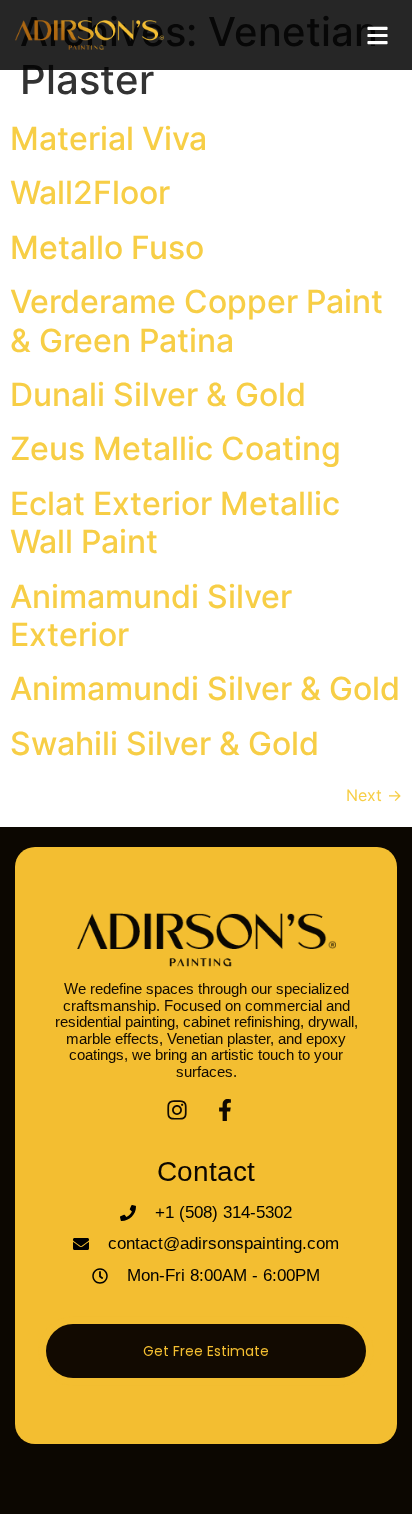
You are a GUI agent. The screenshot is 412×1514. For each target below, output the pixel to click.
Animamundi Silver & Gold (205, 688)
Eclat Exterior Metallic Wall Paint (175, 522)
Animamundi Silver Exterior (151, 615)
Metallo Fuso (107, 247)
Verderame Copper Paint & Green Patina (196, 320)
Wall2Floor (90, 192)
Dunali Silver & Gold (158, 394)
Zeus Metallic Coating (175, 448)
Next (374, 795)
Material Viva (108, 138)
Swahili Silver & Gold (164, 743)
